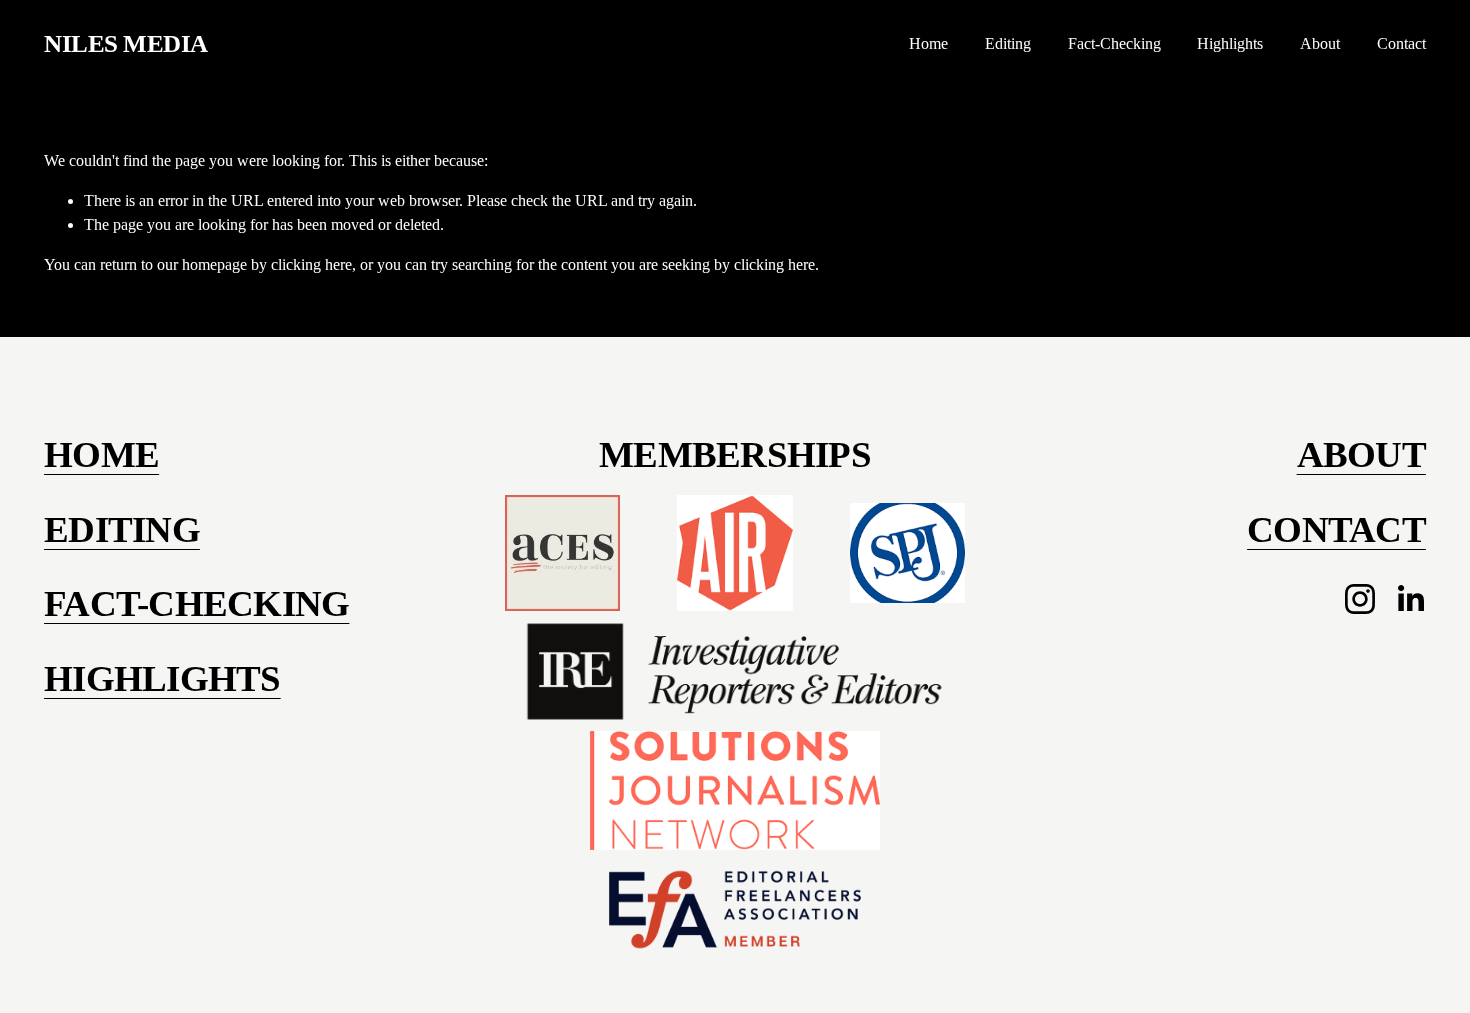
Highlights (1230, 43)
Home (928, 43)
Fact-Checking (1114, 43)
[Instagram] (1360, 599)
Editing (1008, 43)
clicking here (311, 264)
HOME (101, 454)
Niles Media (126, 43)
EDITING (122, 529)
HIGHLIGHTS (162, 678)
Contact (1401, 43)
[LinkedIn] (1410, 599)
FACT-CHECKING (196, 603)
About (1320, 43)
